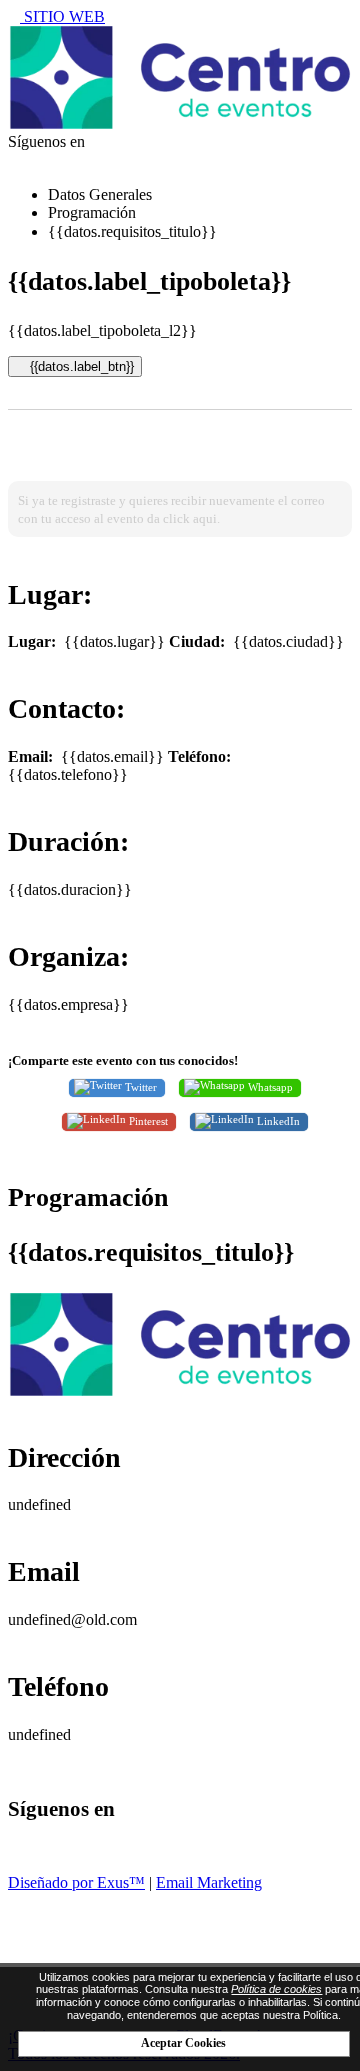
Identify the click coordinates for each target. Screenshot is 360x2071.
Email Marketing (209, 1882)
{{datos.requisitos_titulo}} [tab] (132, 231)
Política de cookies (276, 1989)
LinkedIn (277, 1121)
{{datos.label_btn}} (80, 366)
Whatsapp (269, 1087)
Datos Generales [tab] (100, 194)
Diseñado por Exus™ (76, 1882)
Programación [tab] (92, 212)
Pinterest (147, 1121)
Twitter (139, 1087)
